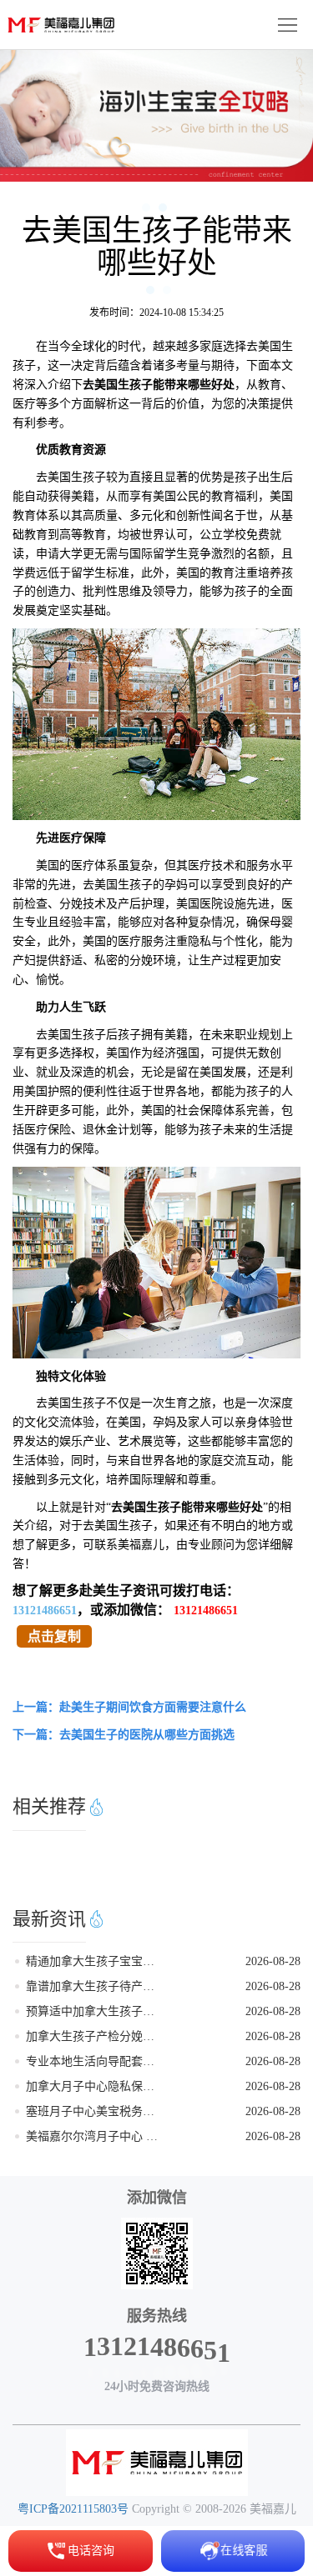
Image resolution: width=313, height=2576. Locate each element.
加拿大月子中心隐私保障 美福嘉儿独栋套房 (95, 2086)
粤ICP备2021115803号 (73, 2509)
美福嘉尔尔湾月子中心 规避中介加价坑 (95, 2136)
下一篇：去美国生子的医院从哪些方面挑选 (124, 1735)
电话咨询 (91, 2551)
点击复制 (54, 1636)
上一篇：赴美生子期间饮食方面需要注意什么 (129, 1707)
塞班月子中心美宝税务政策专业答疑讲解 (95, 2111)
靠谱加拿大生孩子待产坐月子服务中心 (95, 1986)
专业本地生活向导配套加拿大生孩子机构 (95, 2061)
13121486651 (45, 1611)
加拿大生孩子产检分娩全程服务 (95, 2036)
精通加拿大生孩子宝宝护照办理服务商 (95, 1961)
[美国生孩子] (156, 2463)
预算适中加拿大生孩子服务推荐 (95, 2011)
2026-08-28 (273, 1961)
